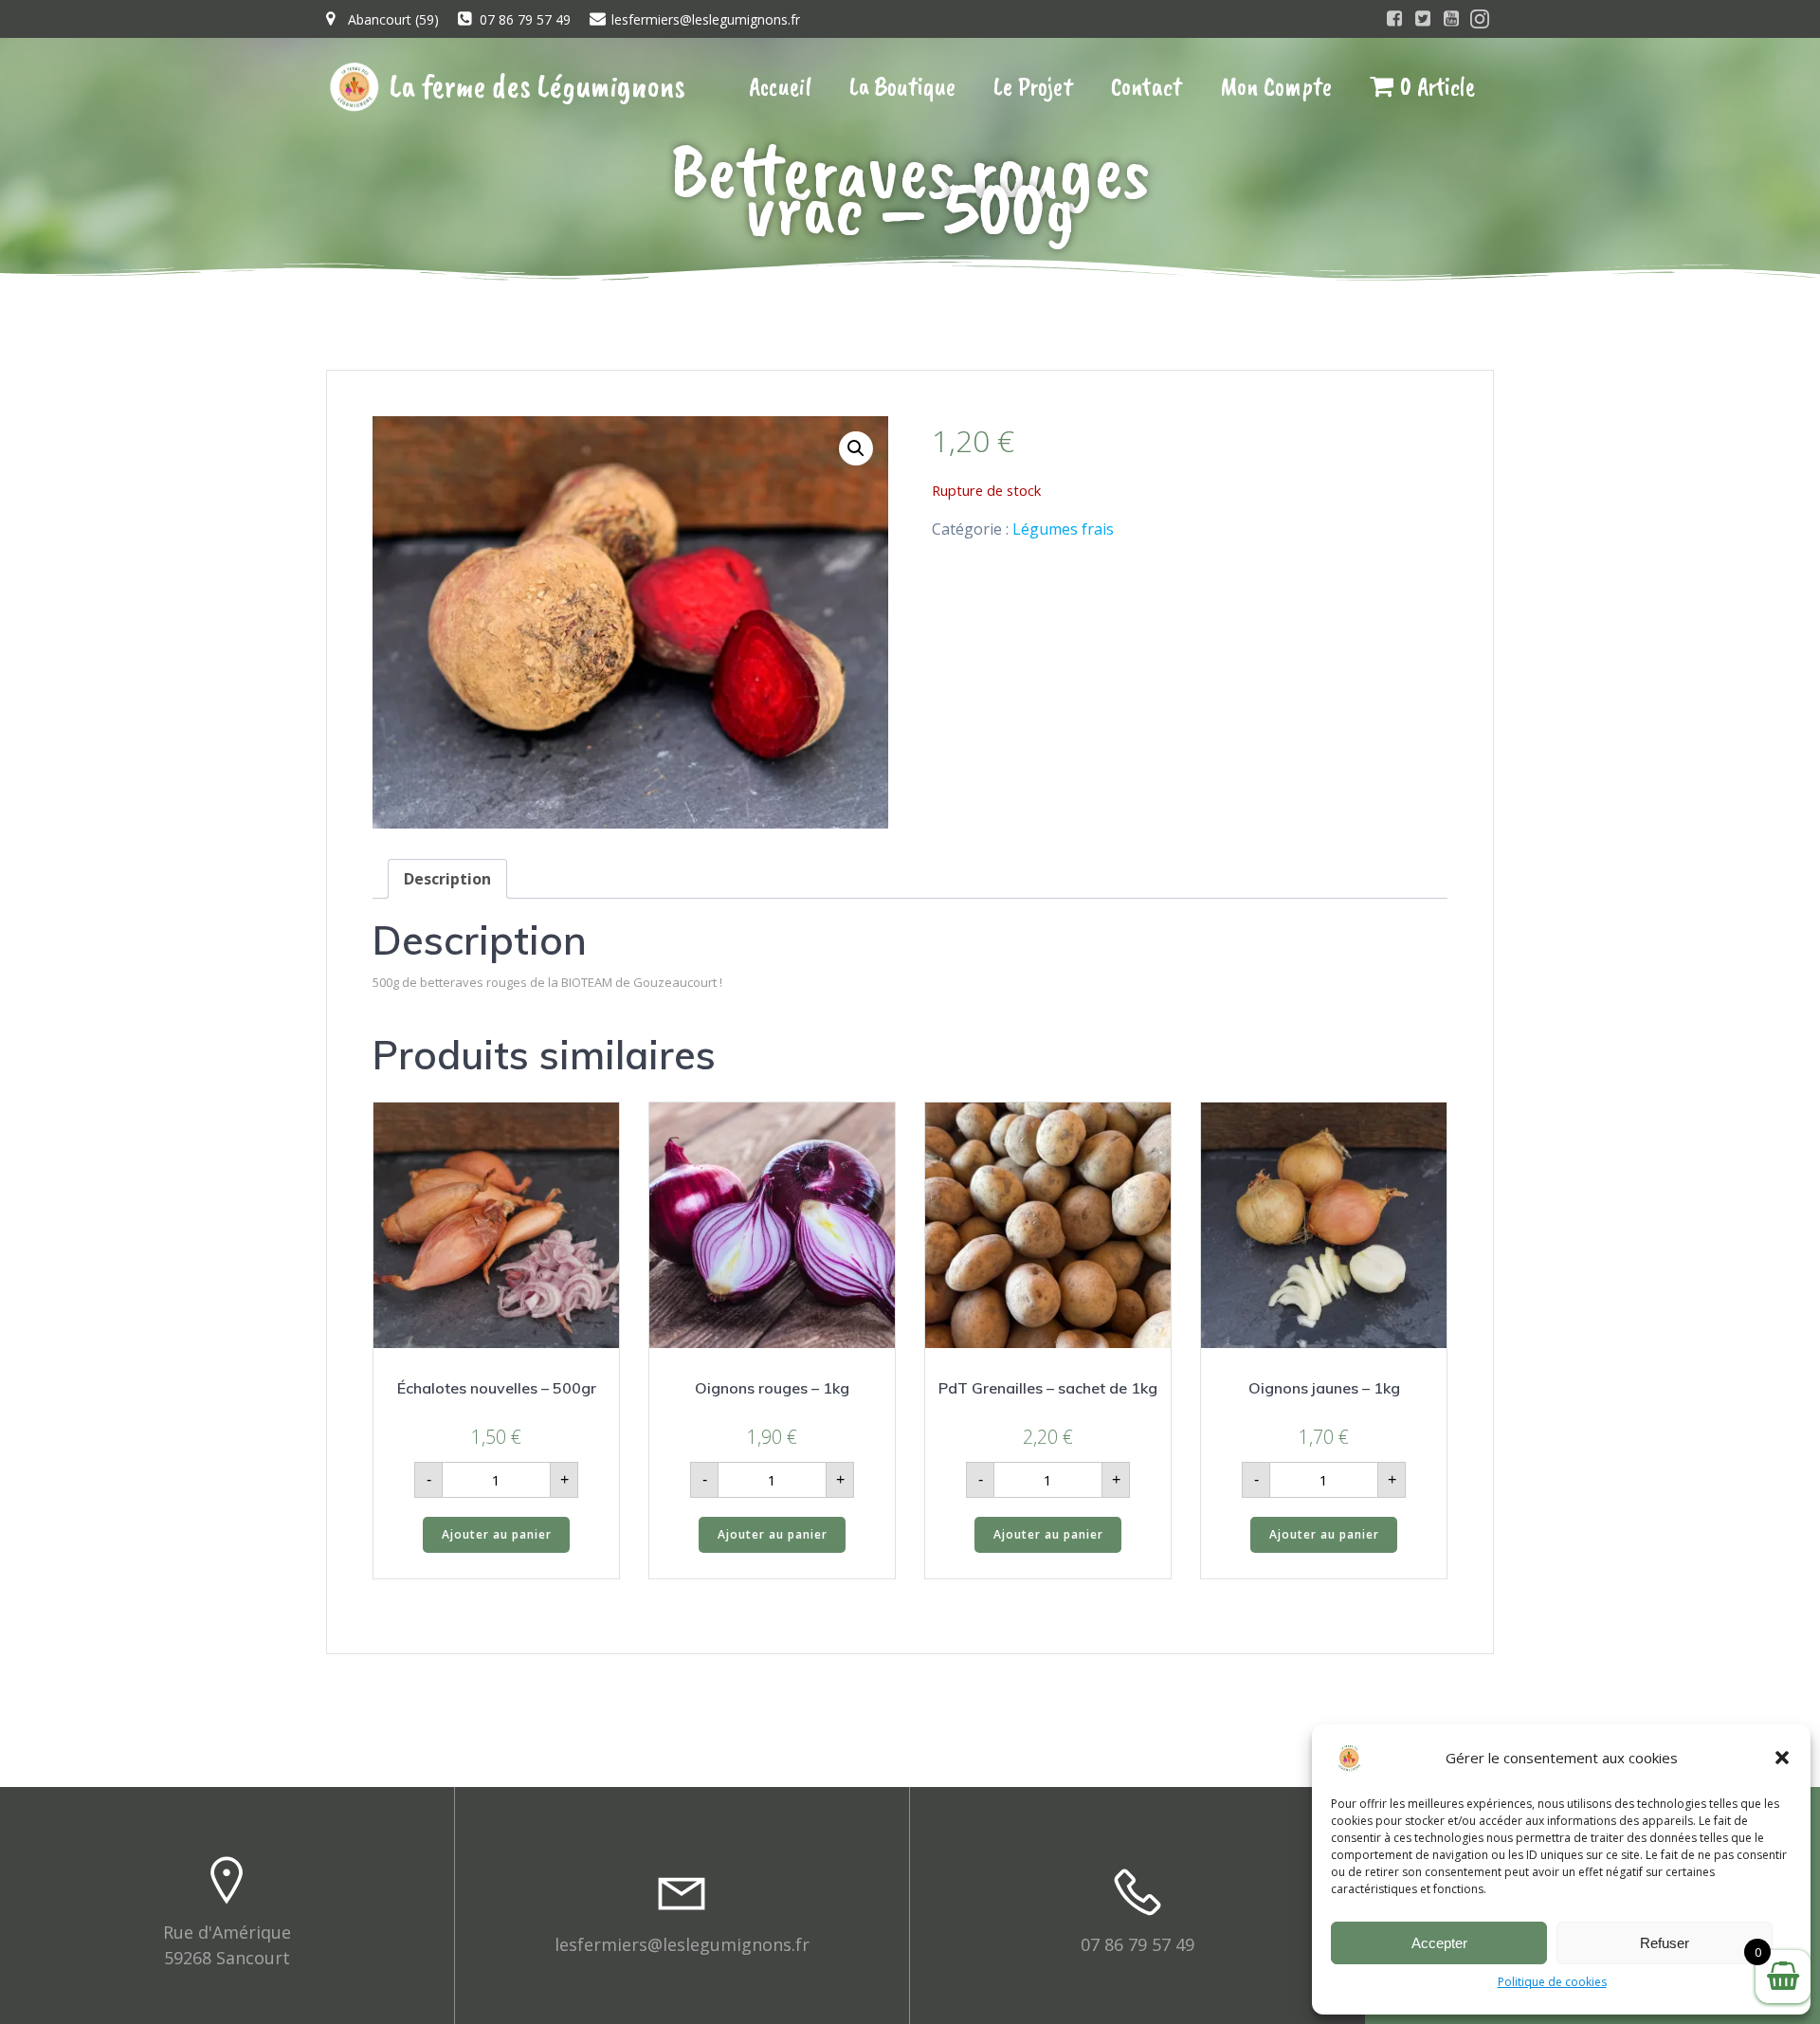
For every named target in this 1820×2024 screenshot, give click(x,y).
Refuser (1665, 1943)
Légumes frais (1063, 529)
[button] (1782, 1758)
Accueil (780, 86)
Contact (1147, 86)
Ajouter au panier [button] (497, 1534)
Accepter (1439, 1943)
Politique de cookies (1552, 1982)
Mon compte (1276, 86)
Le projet (1033, 86)
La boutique (902, 86)
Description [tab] (447, 879)
